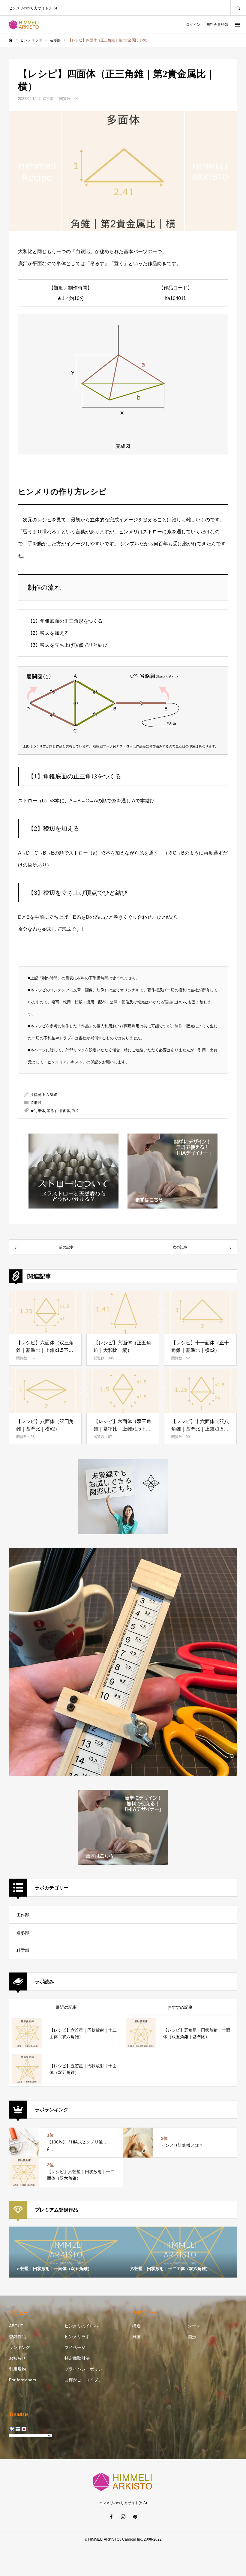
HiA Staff (50, 1095)
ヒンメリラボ (77, 2337)
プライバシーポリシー (85, 2369)
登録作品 (17, 2337)
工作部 (23, 1915)
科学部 (23, 1950)
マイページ (75, 2347)
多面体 (65, 1111)
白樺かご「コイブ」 (83, 2380)
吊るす (52, 1111)
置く (76, 1111)
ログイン (193, 25)
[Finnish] (18, 2429)
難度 (136, 2337)
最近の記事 (66, 2007)
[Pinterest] (135, 2517)
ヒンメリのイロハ (81, 2326)
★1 (33, 1111)
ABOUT (16, 2326)
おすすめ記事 (180, 2007)
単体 (41, 1111)
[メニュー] (237, 25)
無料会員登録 (217, 25)
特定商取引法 (77, 2358)
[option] (66, 2252)
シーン (194, 2326)
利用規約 (17, 2369)
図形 (192, 2337)
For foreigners (22, 2380)
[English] (12, 2429)
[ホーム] (11, 40)
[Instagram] (123, 2517)
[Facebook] (111, 2517)
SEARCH (238, 8)
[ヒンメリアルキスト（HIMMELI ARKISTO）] (24, 25)
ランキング (19, 2347)
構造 (136, 2326)
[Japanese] (24, 2429)
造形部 (48, 99)
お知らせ (17, 2358)
